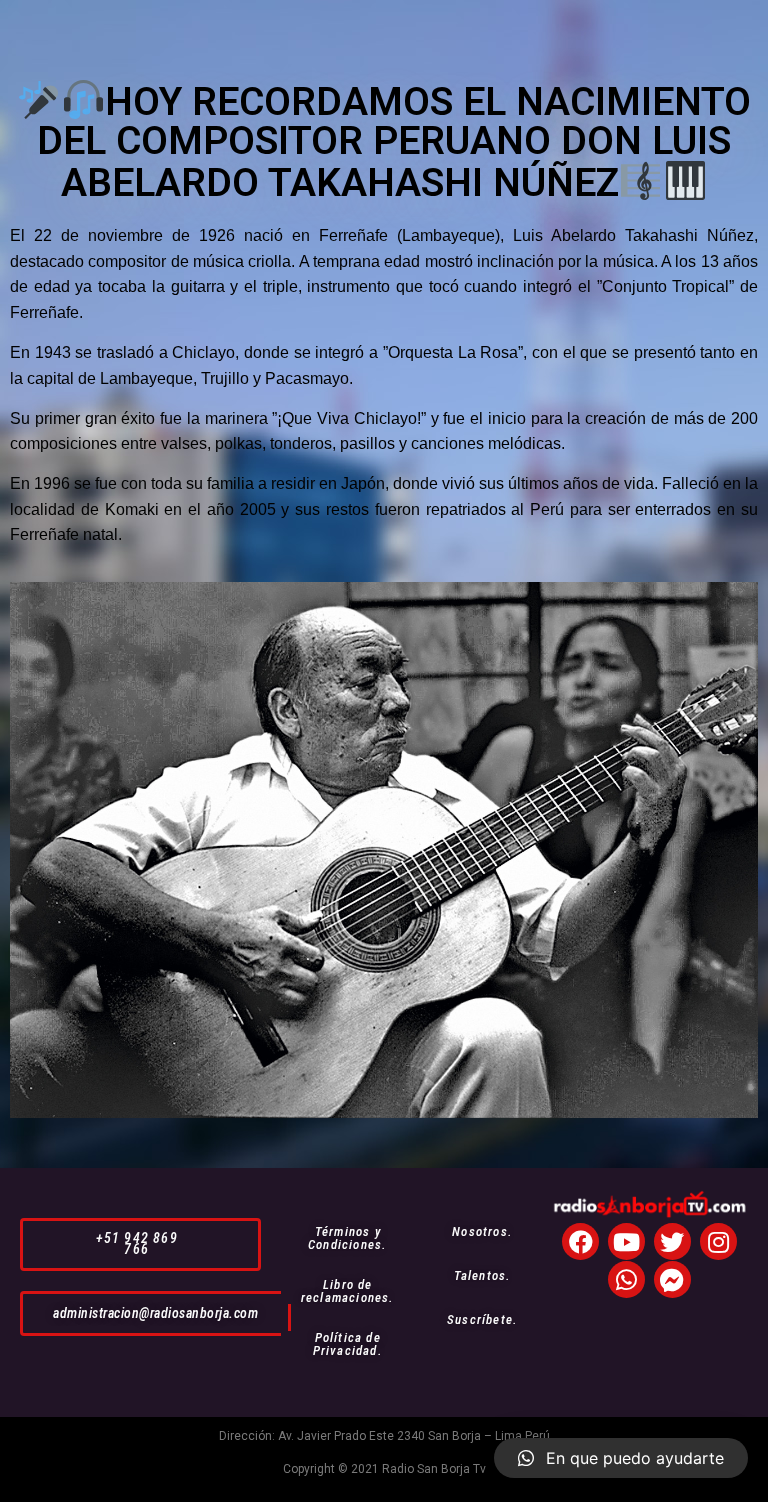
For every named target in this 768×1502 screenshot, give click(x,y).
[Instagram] (718, 1241)
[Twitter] (672, 1241)
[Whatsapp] (626, 1279)
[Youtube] (626, 1241)
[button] (140, 1244)
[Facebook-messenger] (672, 1279)
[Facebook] (580, 1241)
